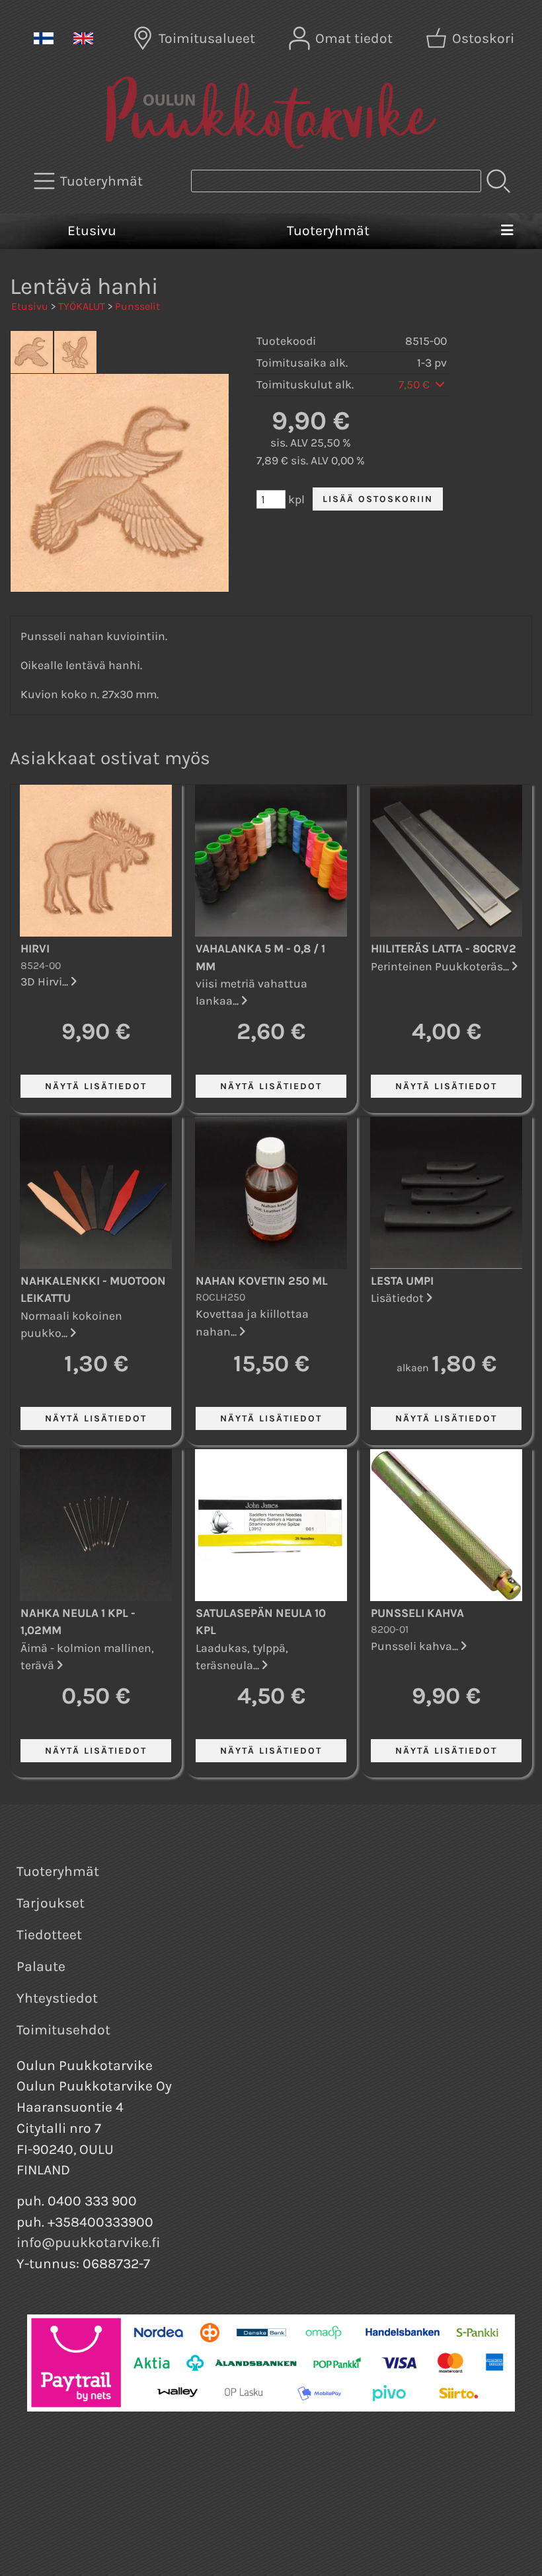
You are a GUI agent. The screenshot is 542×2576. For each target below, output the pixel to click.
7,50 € (415, 384)
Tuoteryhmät (328, 231)
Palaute (41, 1966)
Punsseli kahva (417, 1613)
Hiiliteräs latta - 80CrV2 (444, 948)
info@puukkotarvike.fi (89, 2242)
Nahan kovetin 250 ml (262, 1281)
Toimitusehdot (63, 2030)
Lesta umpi (402, 1281)
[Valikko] (507, 231)
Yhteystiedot (57, 1998)
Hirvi (35, 948)
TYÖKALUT (82, 306)
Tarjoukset (51, 1903)
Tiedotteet (49, 1935)
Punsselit (137, 306)
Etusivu (92, 231)
